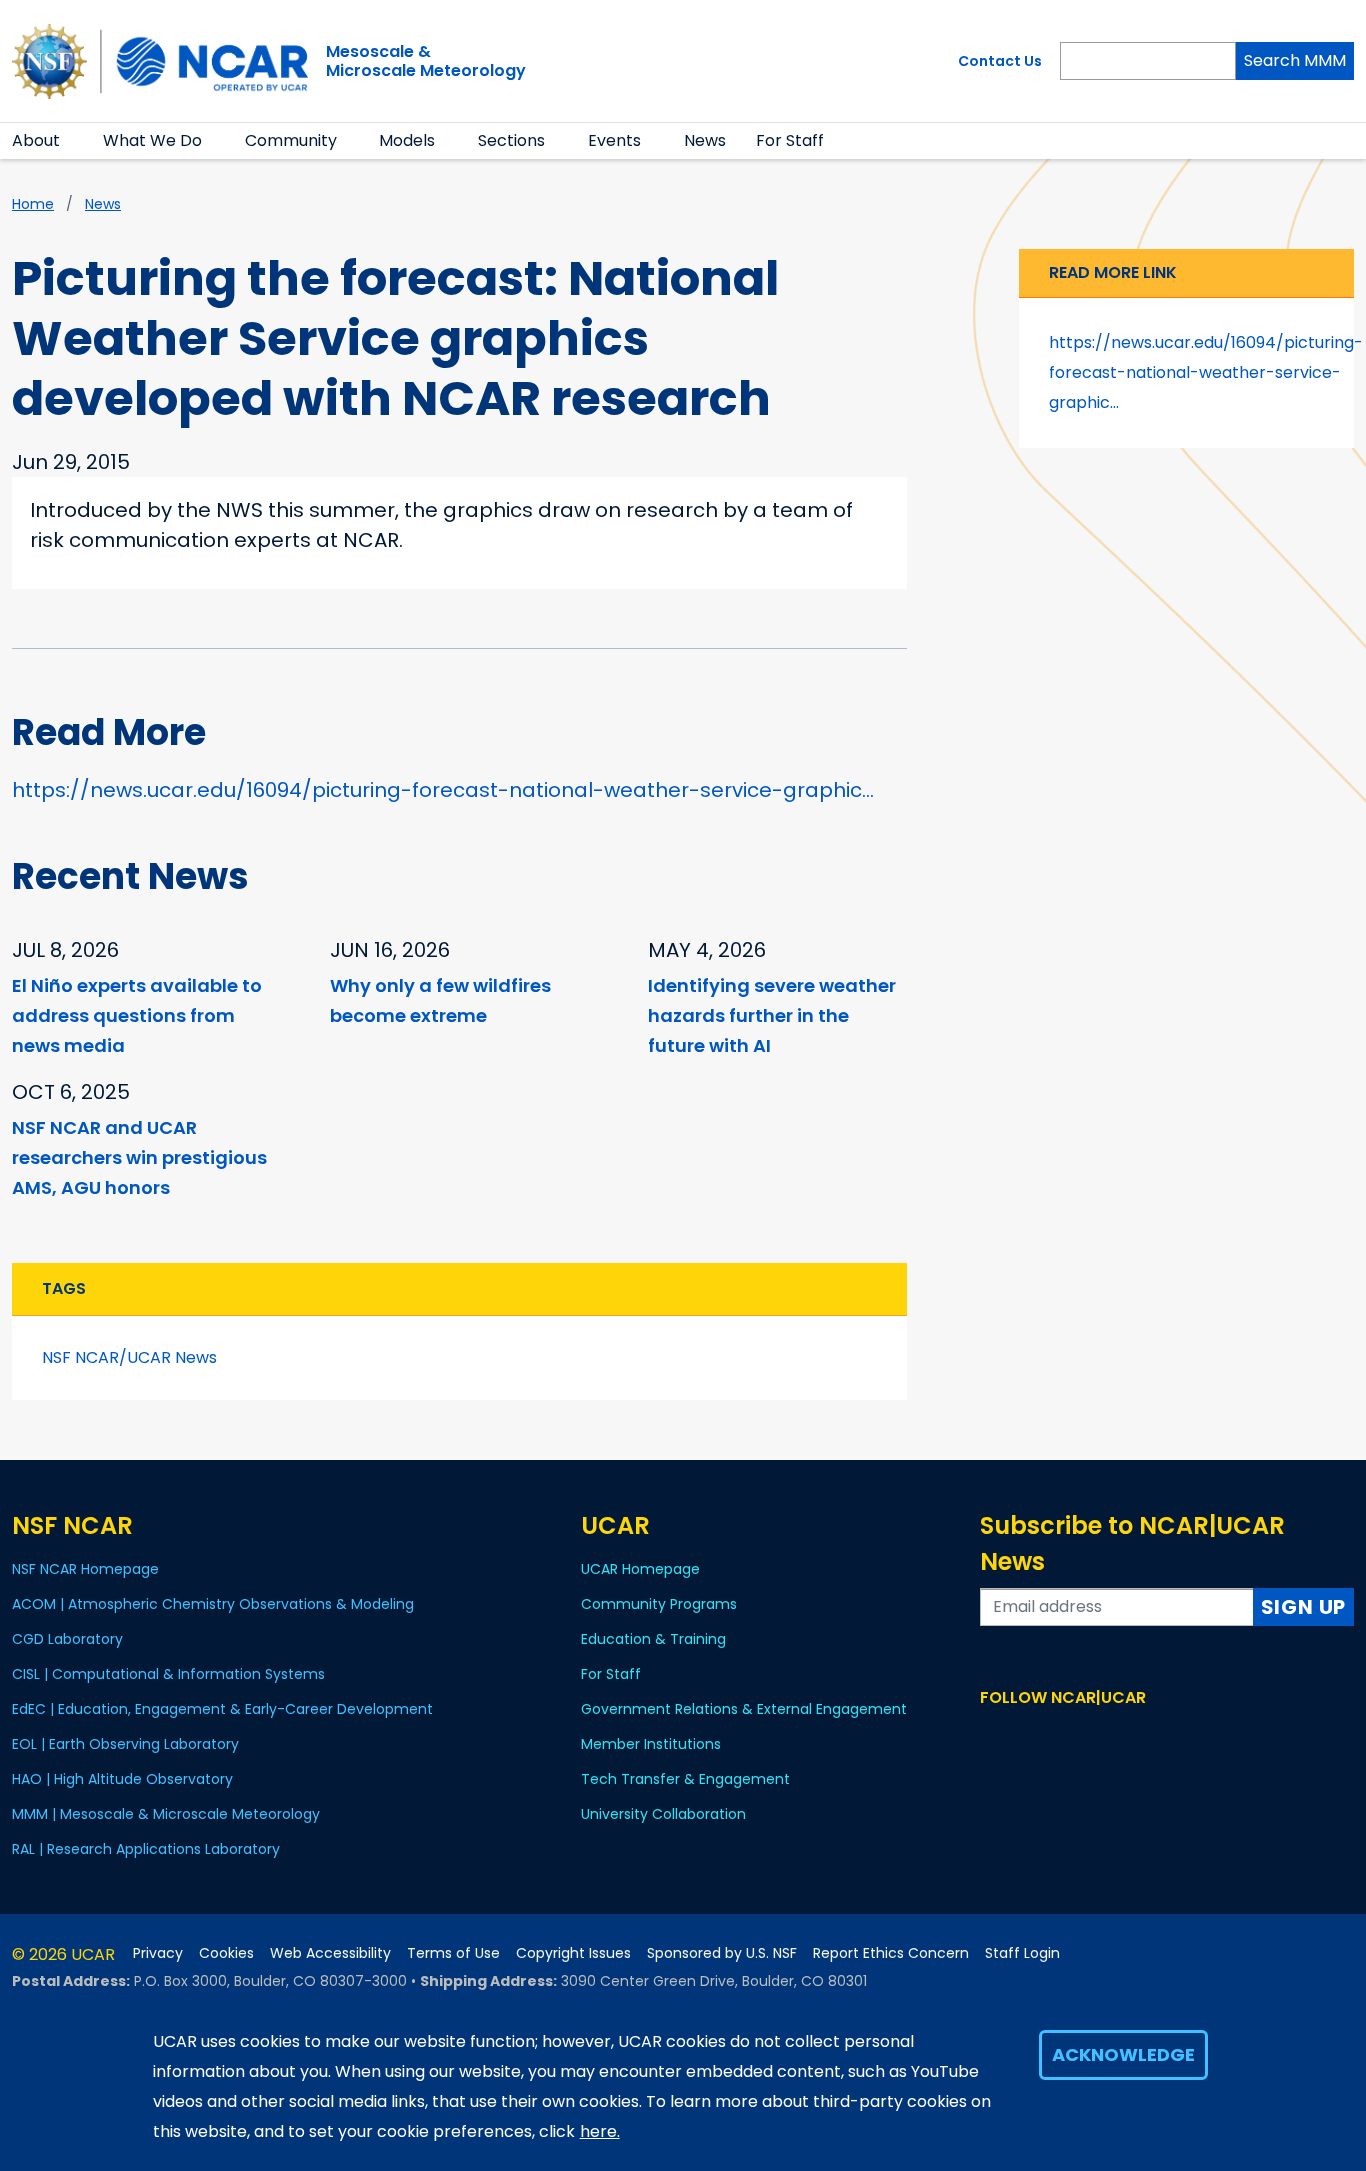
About (36, 140)
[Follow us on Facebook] (992, 1735)
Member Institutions (651, 1744)
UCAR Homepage (640, 1569)
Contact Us (1000, 61)
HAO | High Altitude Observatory (122, 1779)
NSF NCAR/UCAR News (129, 1357)
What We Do (152, 140)
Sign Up (1304, 1607)
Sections (511, 140)
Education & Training (653, 1639)
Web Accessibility (330, 1953)
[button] (72, 141)
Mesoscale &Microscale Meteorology (426, 61)
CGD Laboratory (67, 1639)
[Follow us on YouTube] (1079, 1735)
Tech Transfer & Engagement (685, 1779)
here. (600, 2131)
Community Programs (659, 1604)
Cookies (226, 1953)
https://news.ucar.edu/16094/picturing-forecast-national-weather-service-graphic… (443, 790)
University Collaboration (663, 1814)
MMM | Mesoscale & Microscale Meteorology (166, 1814)
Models (407, 140)
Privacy (158, 1953)
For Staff (790, 140)
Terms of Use (453, 1953)
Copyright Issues (573, 1953)
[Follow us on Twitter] (1021, 1735)
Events (614, 140)
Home (33, 204)
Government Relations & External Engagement (744, 1709)
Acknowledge (1123, 2054)
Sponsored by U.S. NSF (722, 1953)
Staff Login (1022, 1953)
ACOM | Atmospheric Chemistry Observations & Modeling (213, 1604)
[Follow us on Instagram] (1050, 1735)
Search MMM (1295, 60)
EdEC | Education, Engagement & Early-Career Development (222, 1709)
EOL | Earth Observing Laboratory (125, 1744)
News (705, 140)
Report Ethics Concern (891, 1953)
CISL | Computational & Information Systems (168, 1674)
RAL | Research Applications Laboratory (146, 1849)
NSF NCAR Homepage (85, 1569)
